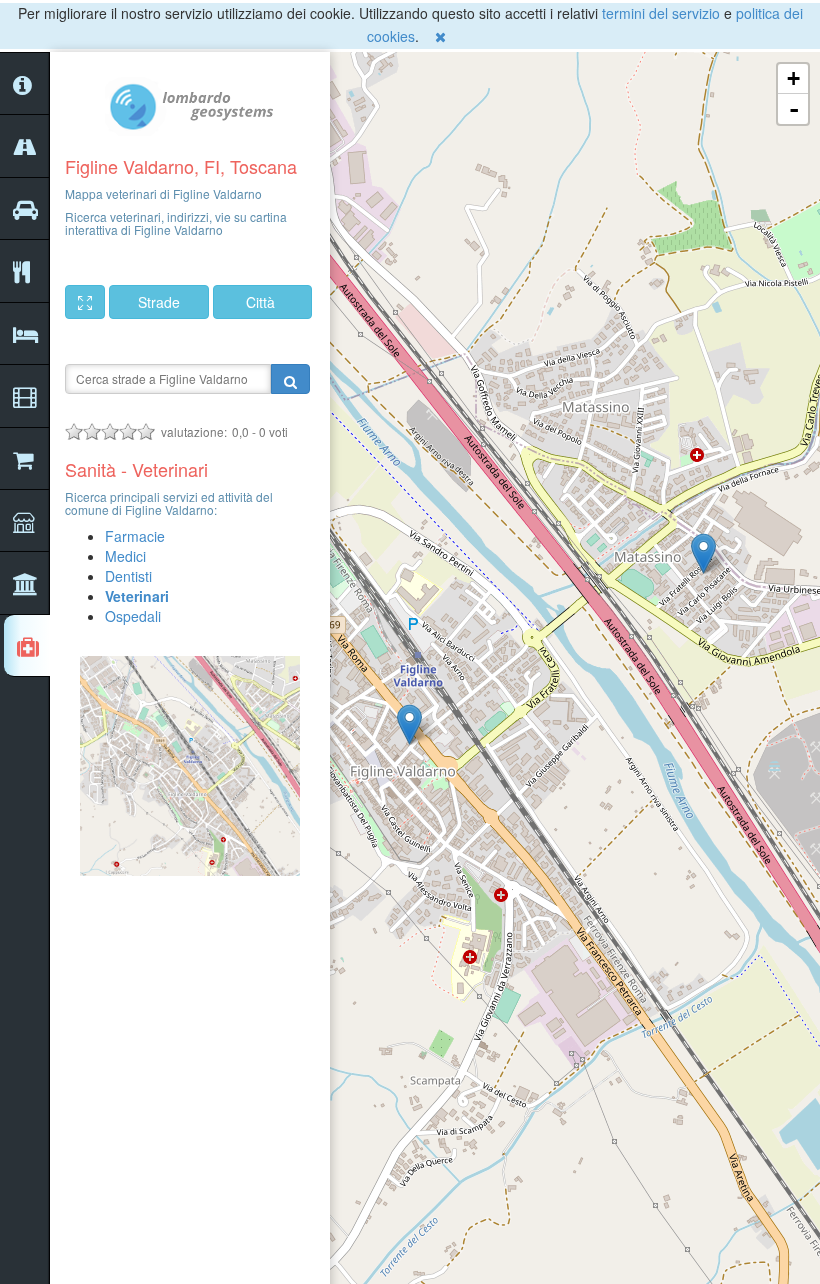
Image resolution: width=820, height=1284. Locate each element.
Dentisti (128, 576)
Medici (125, 556)
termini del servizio (661, 13)
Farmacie (135, 536)
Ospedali (133, 616)
